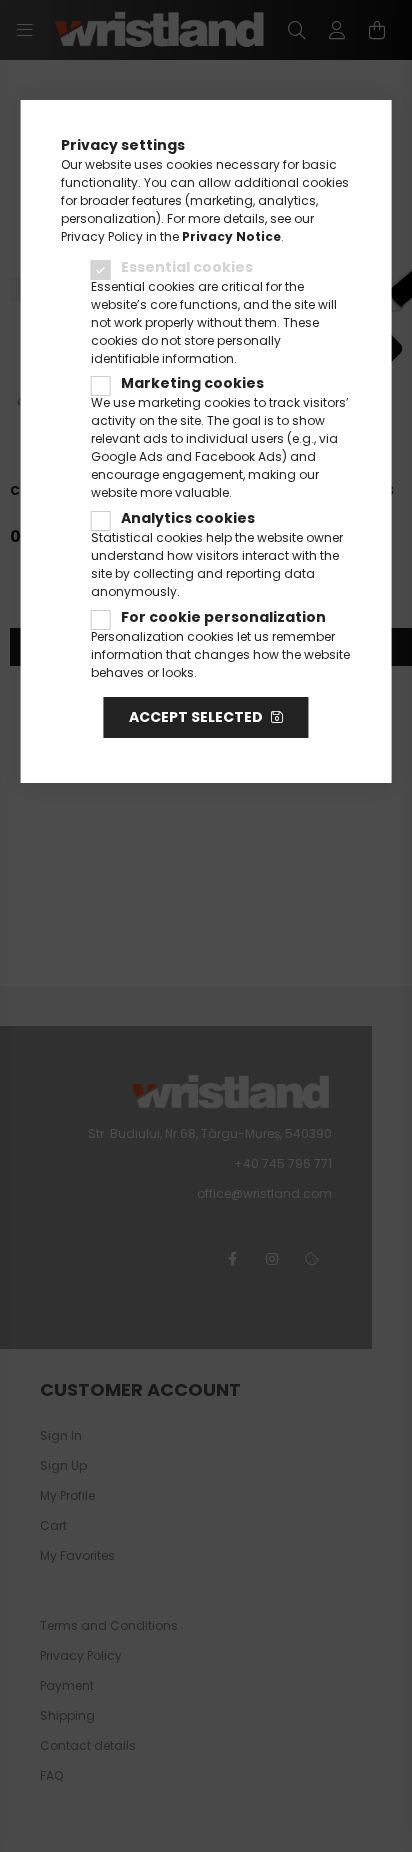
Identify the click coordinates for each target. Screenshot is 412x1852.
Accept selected (196, 717)
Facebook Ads (238, 456)
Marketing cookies (192, 383)
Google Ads (127, 456)
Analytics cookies (188, 518)
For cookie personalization (223, 617)
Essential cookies (187, 267)
